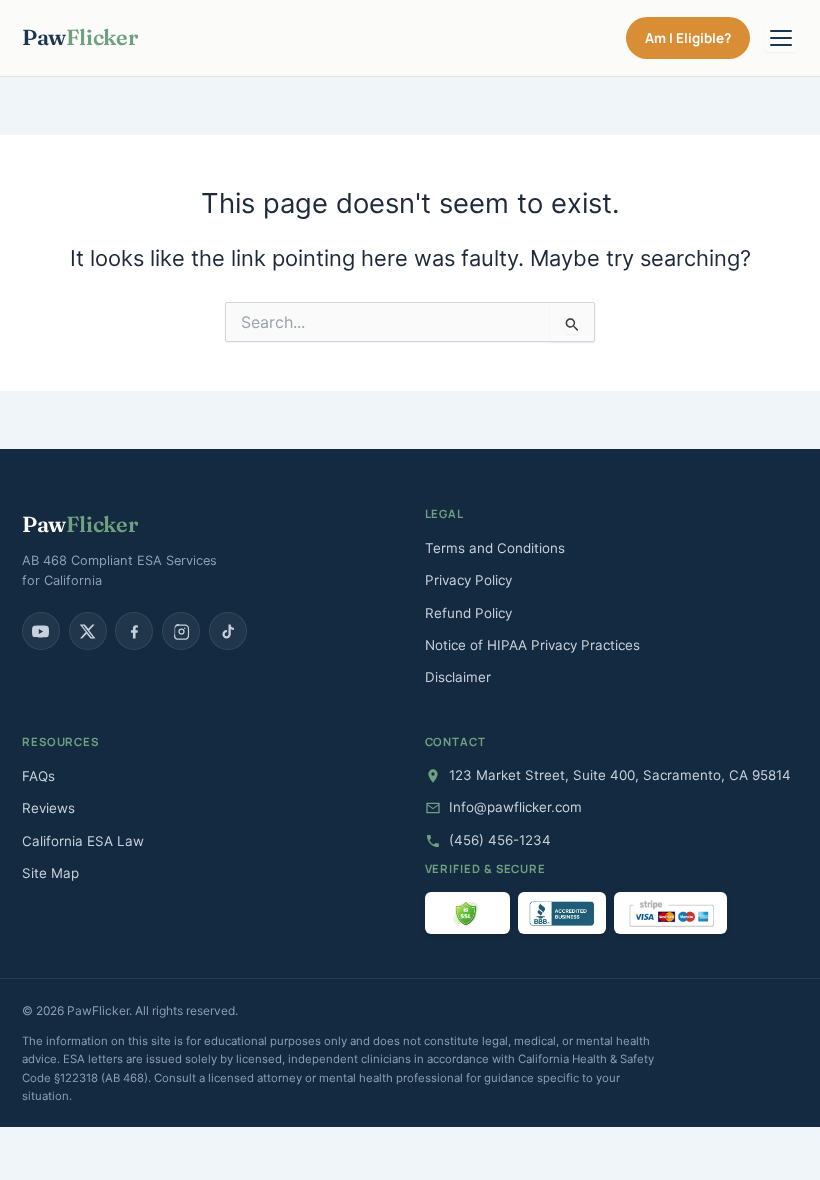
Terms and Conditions (495, 548)
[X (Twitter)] (88, 631)
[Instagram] (181, 631)
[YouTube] (41, 631)
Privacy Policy (468, 580)
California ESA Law (83, 841)
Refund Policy (468, 613)
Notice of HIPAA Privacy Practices (532, 645)
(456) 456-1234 (500, 840)
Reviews (48, 808)
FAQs (38, 776)
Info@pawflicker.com (515, 807)
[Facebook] (134, 631)
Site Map (50, 873)
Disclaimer (458, 677)
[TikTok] (228, 631)
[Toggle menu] (781, 38)
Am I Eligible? (688, 38)
